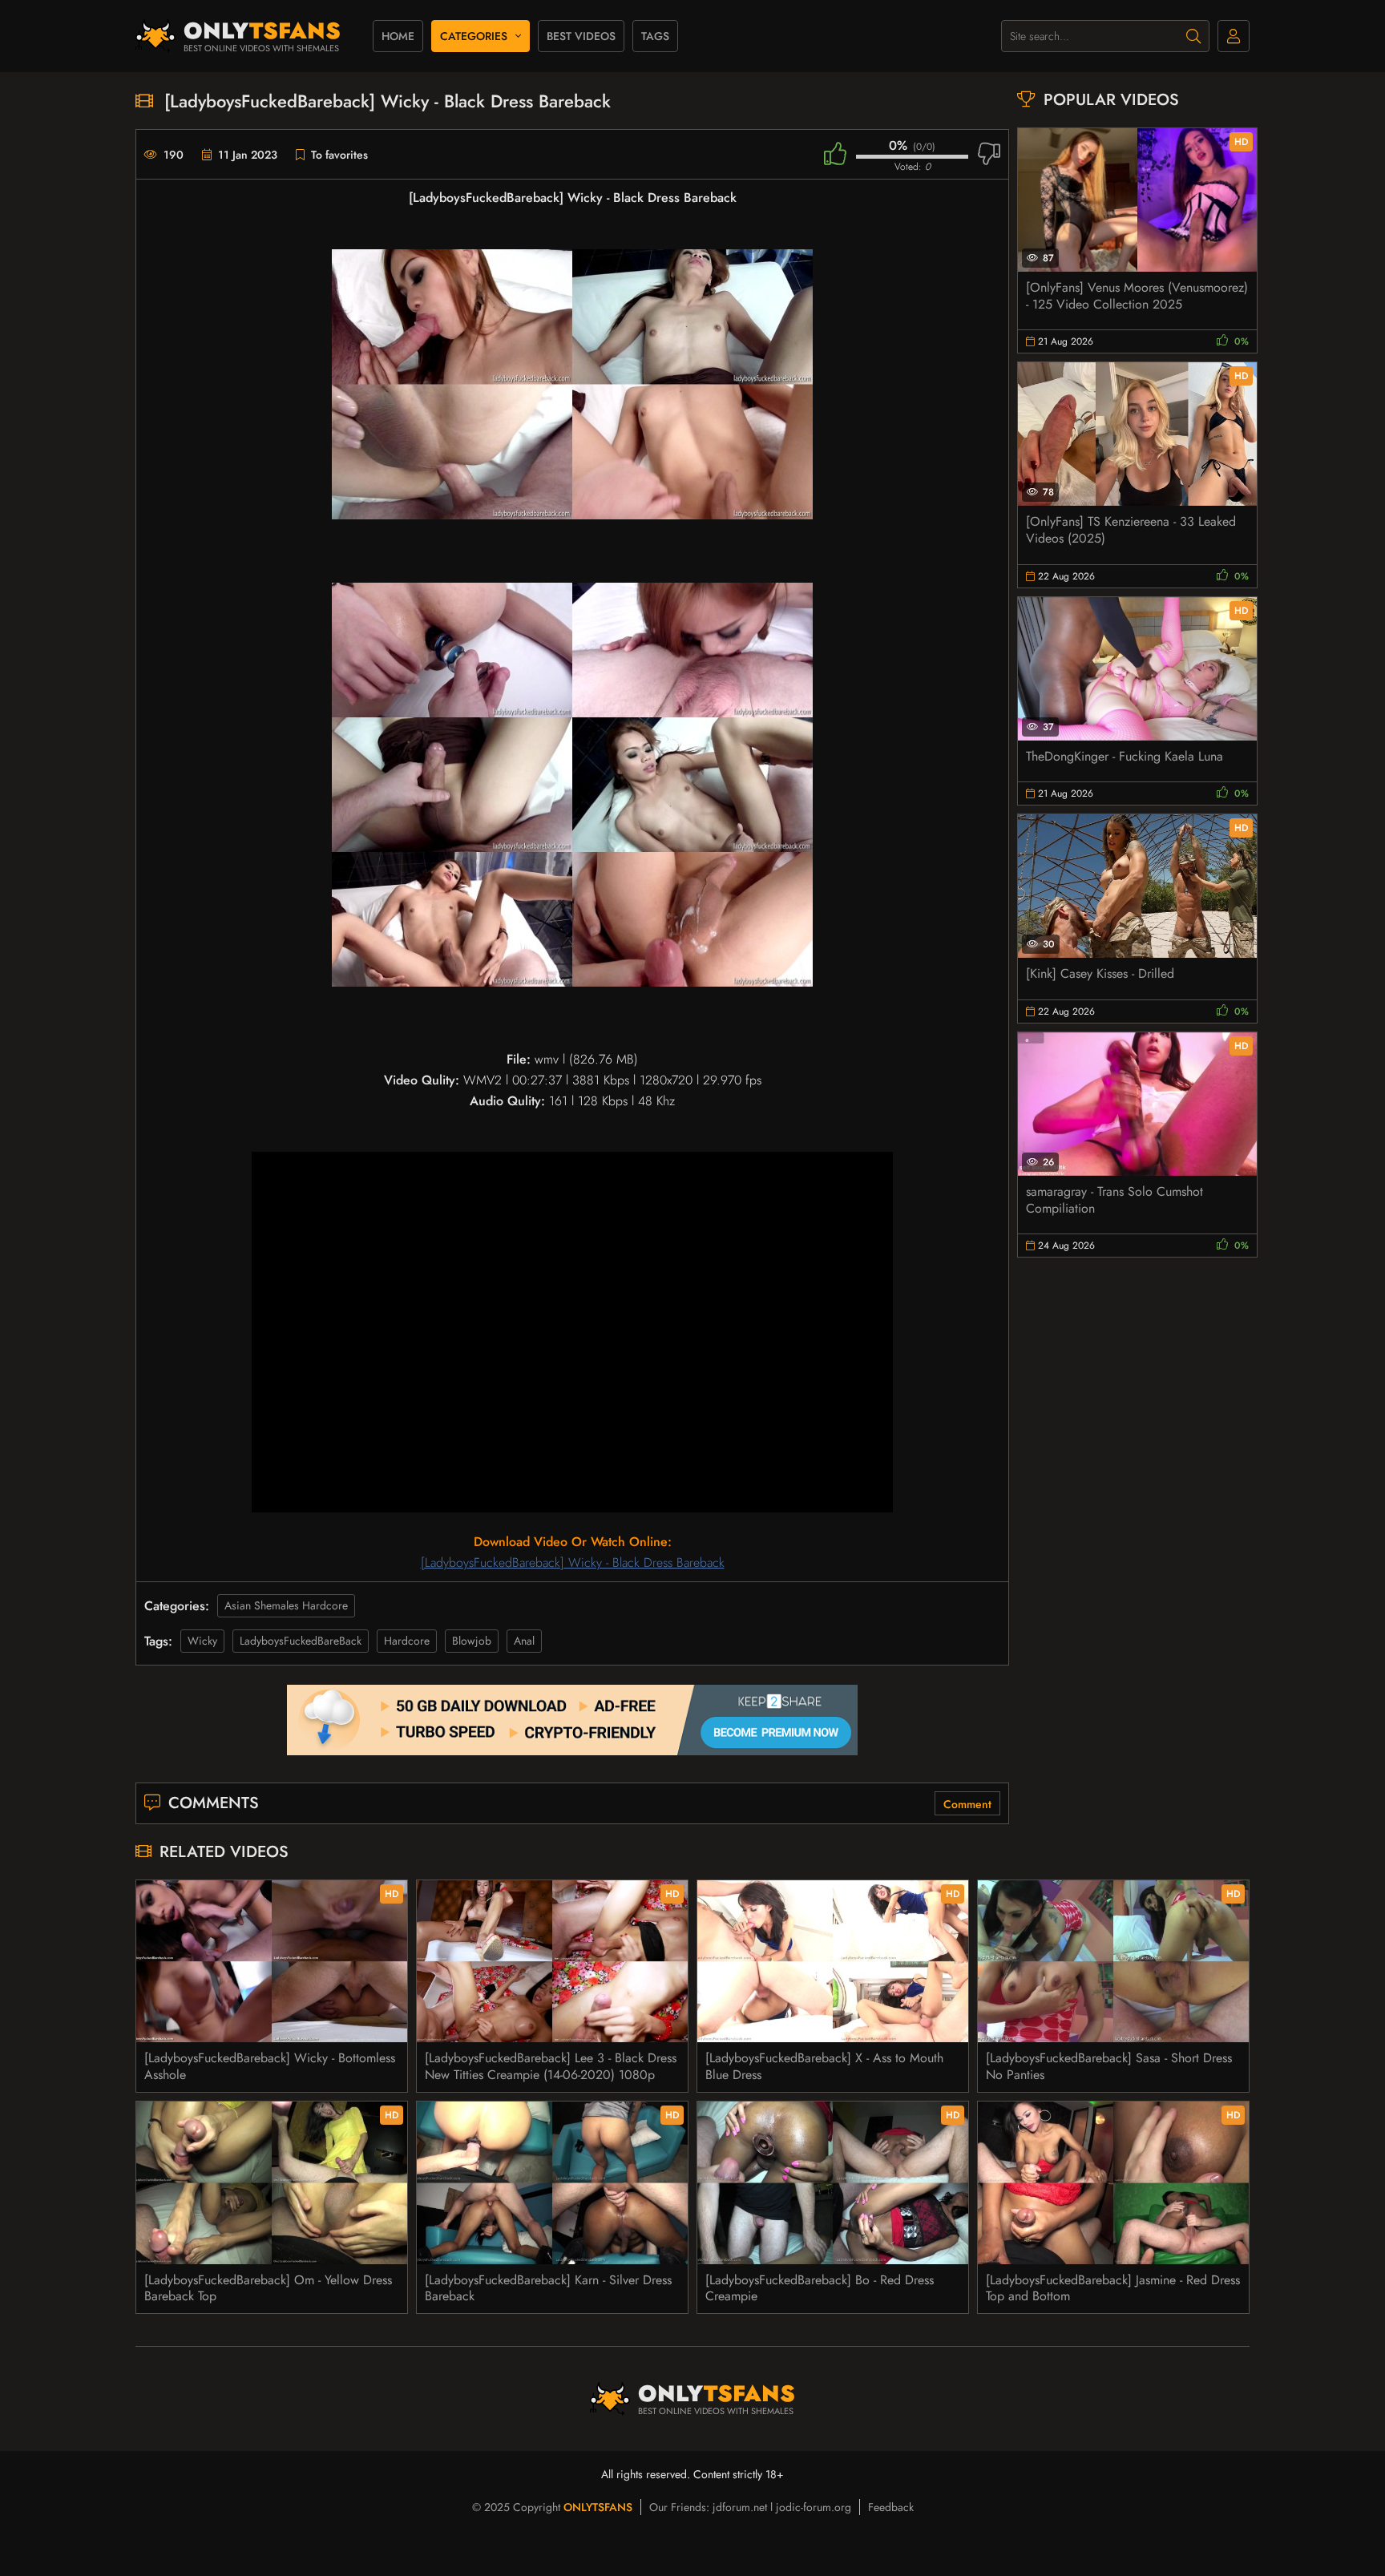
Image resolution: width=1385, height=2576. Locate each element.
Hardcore (407, 1641)
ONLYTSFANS (598, 2507)
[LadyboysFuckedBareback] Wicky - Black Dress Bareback (573, 1563)
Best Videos (581, 36)
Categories (474, 36)
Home (398, 36)
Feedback (891, 2507)
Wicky (202, 1641)
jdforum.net (740, 2507)
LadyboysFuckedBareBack (301, 1641)
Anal (524, 1641)
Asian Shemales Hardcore (286, 1605)
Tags (655, 36)
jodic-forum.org (814, 2507)
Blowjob (472, 1641)
